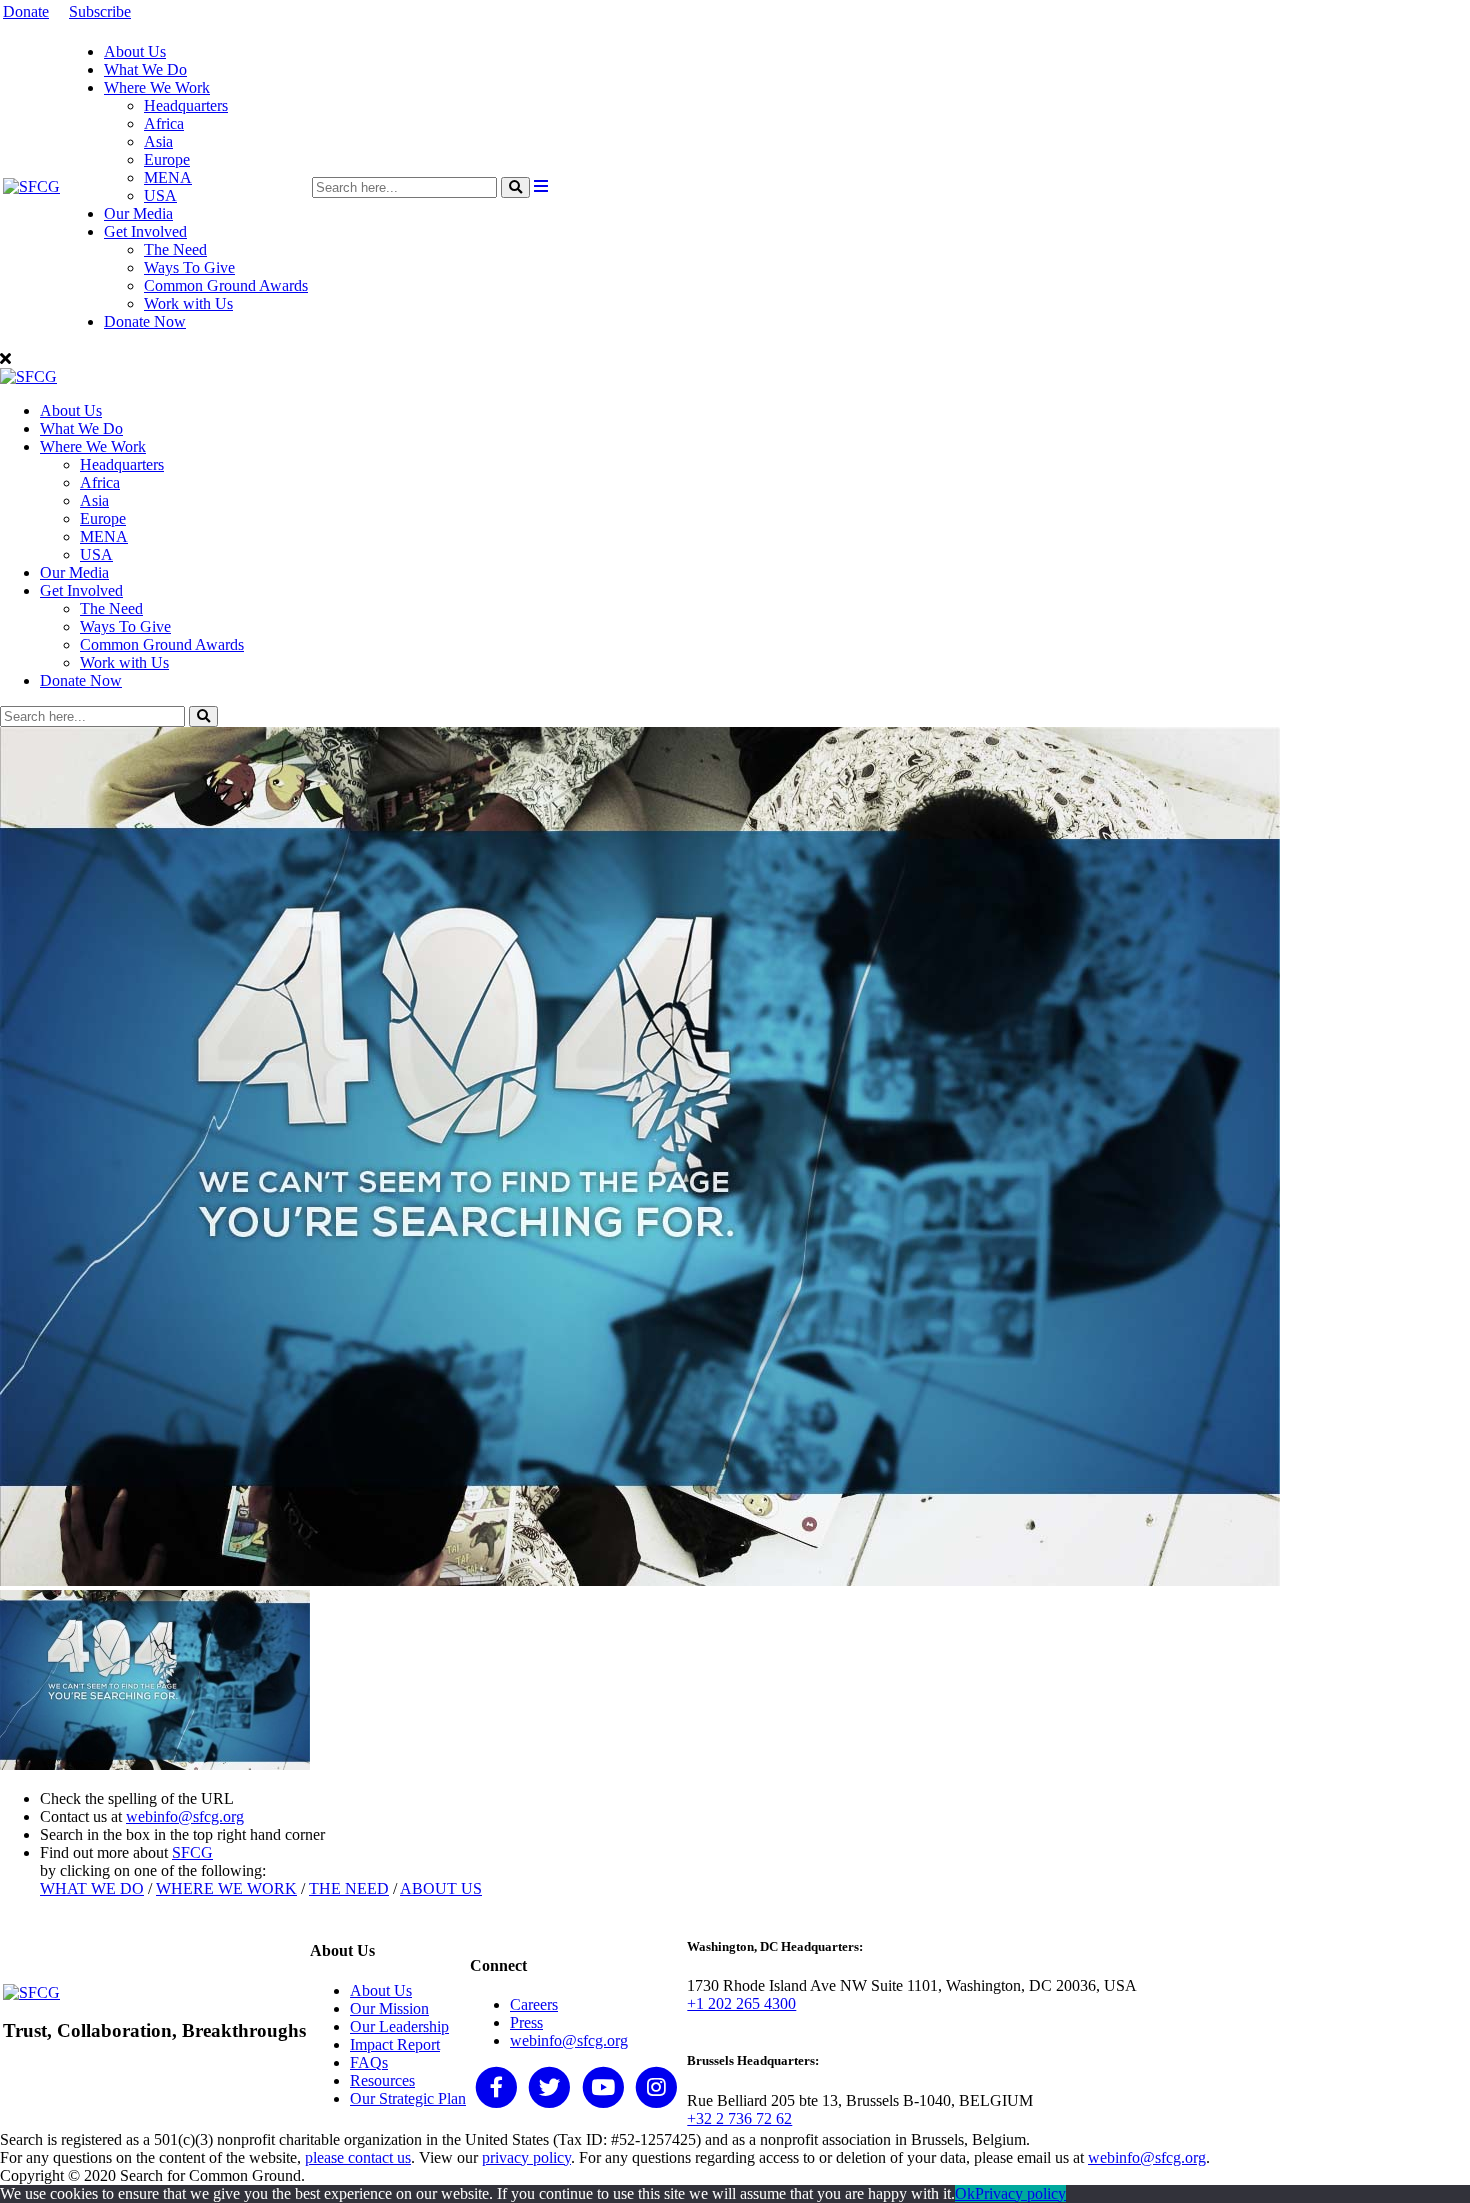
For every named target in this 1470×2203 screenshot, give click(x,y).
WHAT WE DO (92, 1888)
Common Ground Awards (226, 285)
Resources (382, 2080)
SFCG (192, 1852)
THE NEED (349, 1888)
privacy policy (526, 2157)
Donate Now (145, 321)
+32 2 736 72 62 (739, 2118)
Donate (26, 11)
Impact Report (395, 2044)
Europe (167, 159)
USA (160, 195)
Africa (164, 123)
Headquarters (186, 105)
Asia (158, 141)
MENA (168, 177)
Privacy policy (1020, 2193)
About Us (135, 51)
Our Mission (389, 2008)
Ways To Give (189, 267)
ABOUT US (441, 1888)
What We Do (145, 69)
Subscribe (100, 11)
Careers (534, 2004)
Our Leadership (399, 2026)
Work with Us (188, 303)
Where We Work (157, 87)
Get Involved (145, 231)
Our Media (138, 213)
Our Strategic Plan (408, 2098)
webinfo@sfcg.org (185, 1816)
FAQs (369, 2062)
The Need (175, 249)
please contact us (358, 2157)
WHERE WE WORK (226, 1888)
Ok (965, 2193)
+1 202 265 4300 (741, 2003)
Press (526, 2022)
